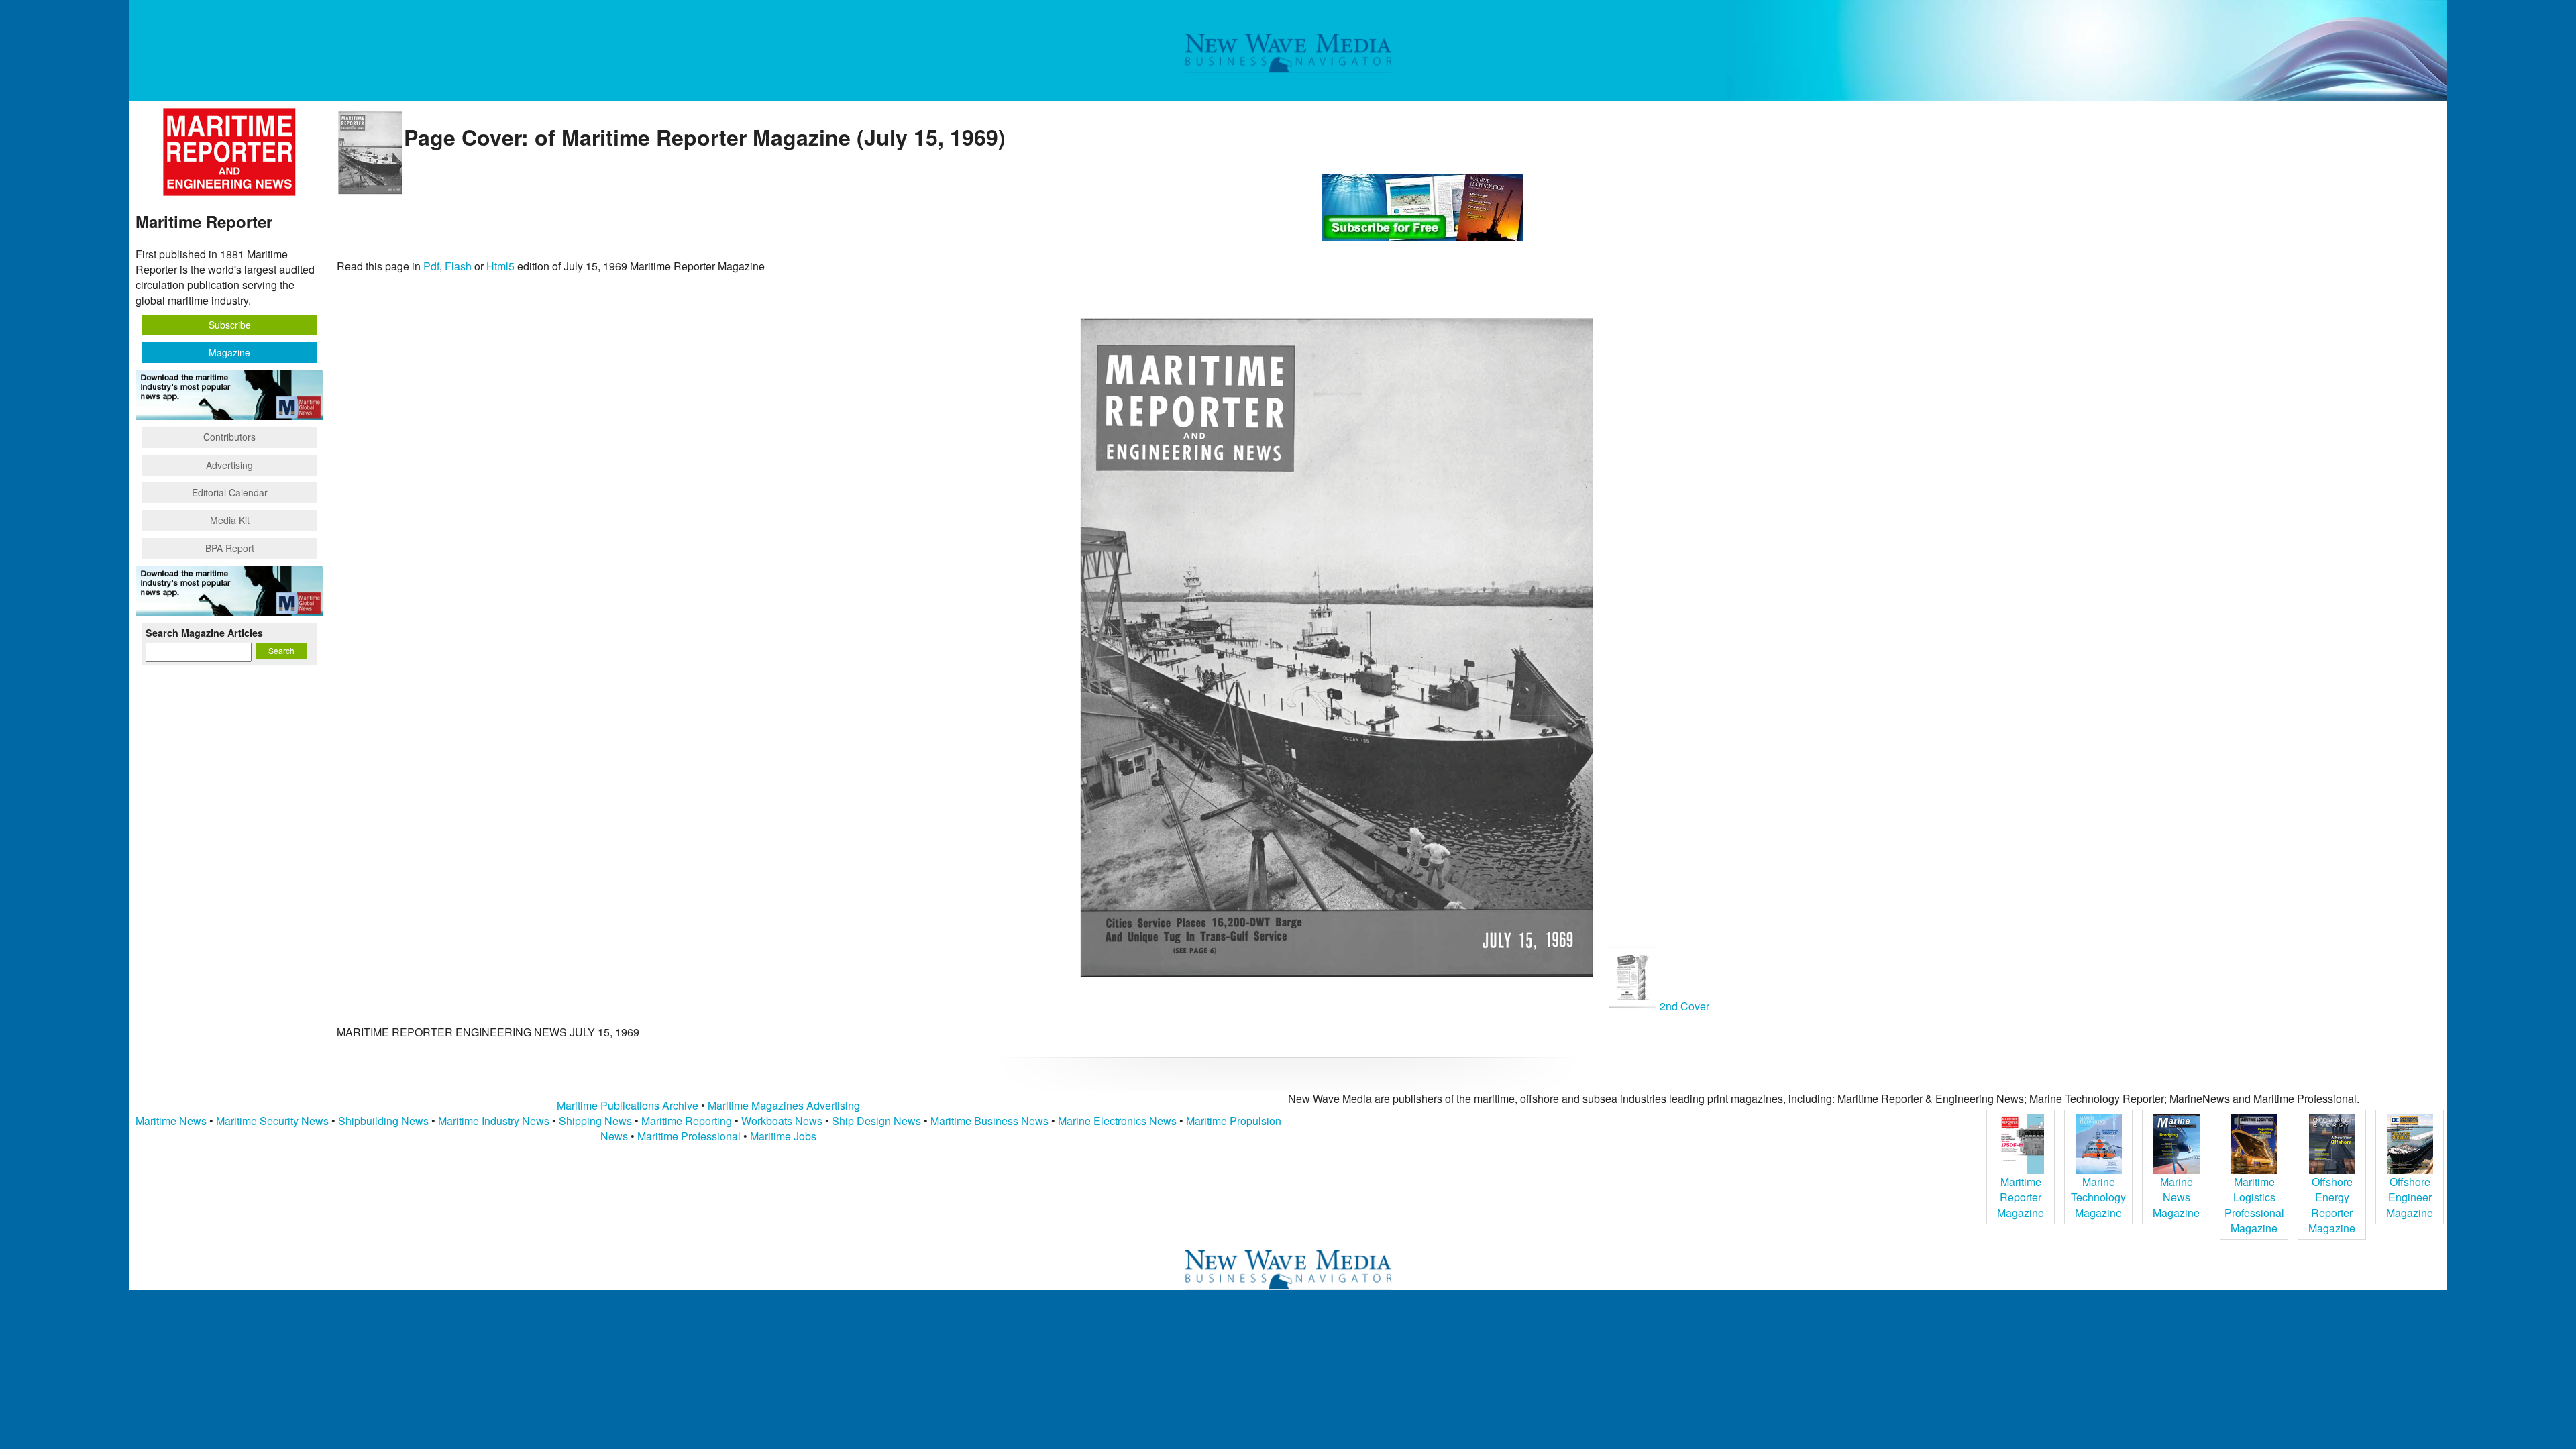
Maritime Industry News (494, 1121)
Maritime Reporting (687, 1121)
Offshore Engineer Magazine (2410, 1197)
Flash (458, 266)
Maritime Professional (689, 1136)
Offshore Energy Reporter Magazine (2332, 1205)
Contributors (229, 437)
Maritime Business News (991, 1121)
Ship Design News (878, 1121)
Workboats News (782, 1121)
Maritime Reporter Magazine (2021, 1197)
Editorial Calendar (230, 492)
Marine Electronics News (1117, 1121)
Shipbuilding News (383, 1121)
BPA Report (230, 548)
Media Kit (230, 520)
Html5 (500, 266)
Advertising (229, 465)
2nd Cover (1683, 1006)
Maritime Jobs (783, 1136)
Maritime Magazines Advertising (784, 1105)
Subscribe (230, 325)
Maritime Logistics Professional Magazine (2254, 1205)
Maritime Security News (272, 1121)
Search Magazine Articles (204, 633)
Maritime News (171, 1121)
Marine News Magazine (2176, 1197)
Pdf (431, 266)
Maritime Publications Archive (628, 1105)
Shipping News (595, 1121)
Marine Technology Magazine (2098, 1197)
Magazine (229, 352)
